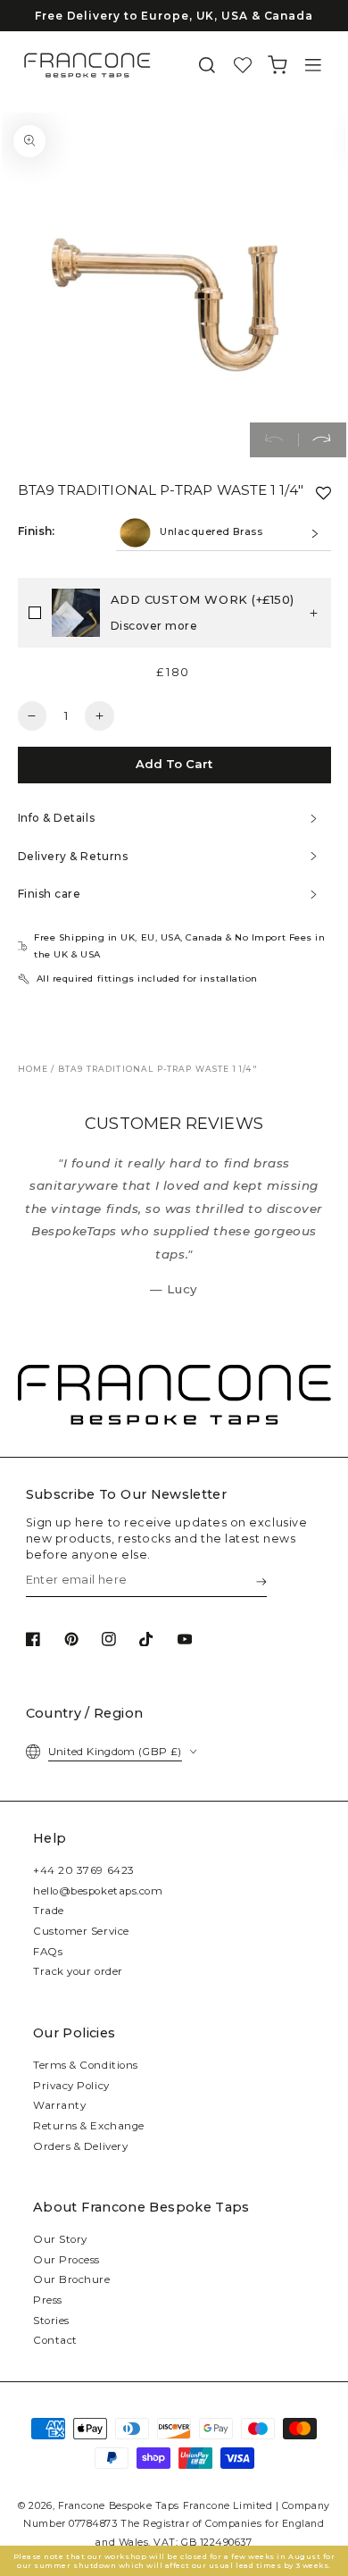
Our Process (66, 2260)
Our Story (60, 2239)
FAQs (48, 1952)
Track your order (78, 1971)
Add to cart (174, 764)
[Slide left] (274, 440)
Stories (51, 2321)
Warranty (59, 2105)
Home (33, 1069)
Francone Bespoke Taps (119, 2506)
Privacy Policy (71, 2086)
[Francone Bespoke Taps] (87, 65)
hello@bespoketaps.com (98, 1891)
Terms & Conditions (86, 2065)
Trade (49, 1911)
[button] (207, 66)
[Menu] (313, 66)
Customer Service (81, 1931)
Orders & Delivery (80, 2146)
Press (48, 2300)
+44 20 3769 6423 (84, 1870)
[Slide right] (322, 440)
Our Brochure (71, 2279)
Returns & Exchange (89, 2126)
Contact (55, 2340)
